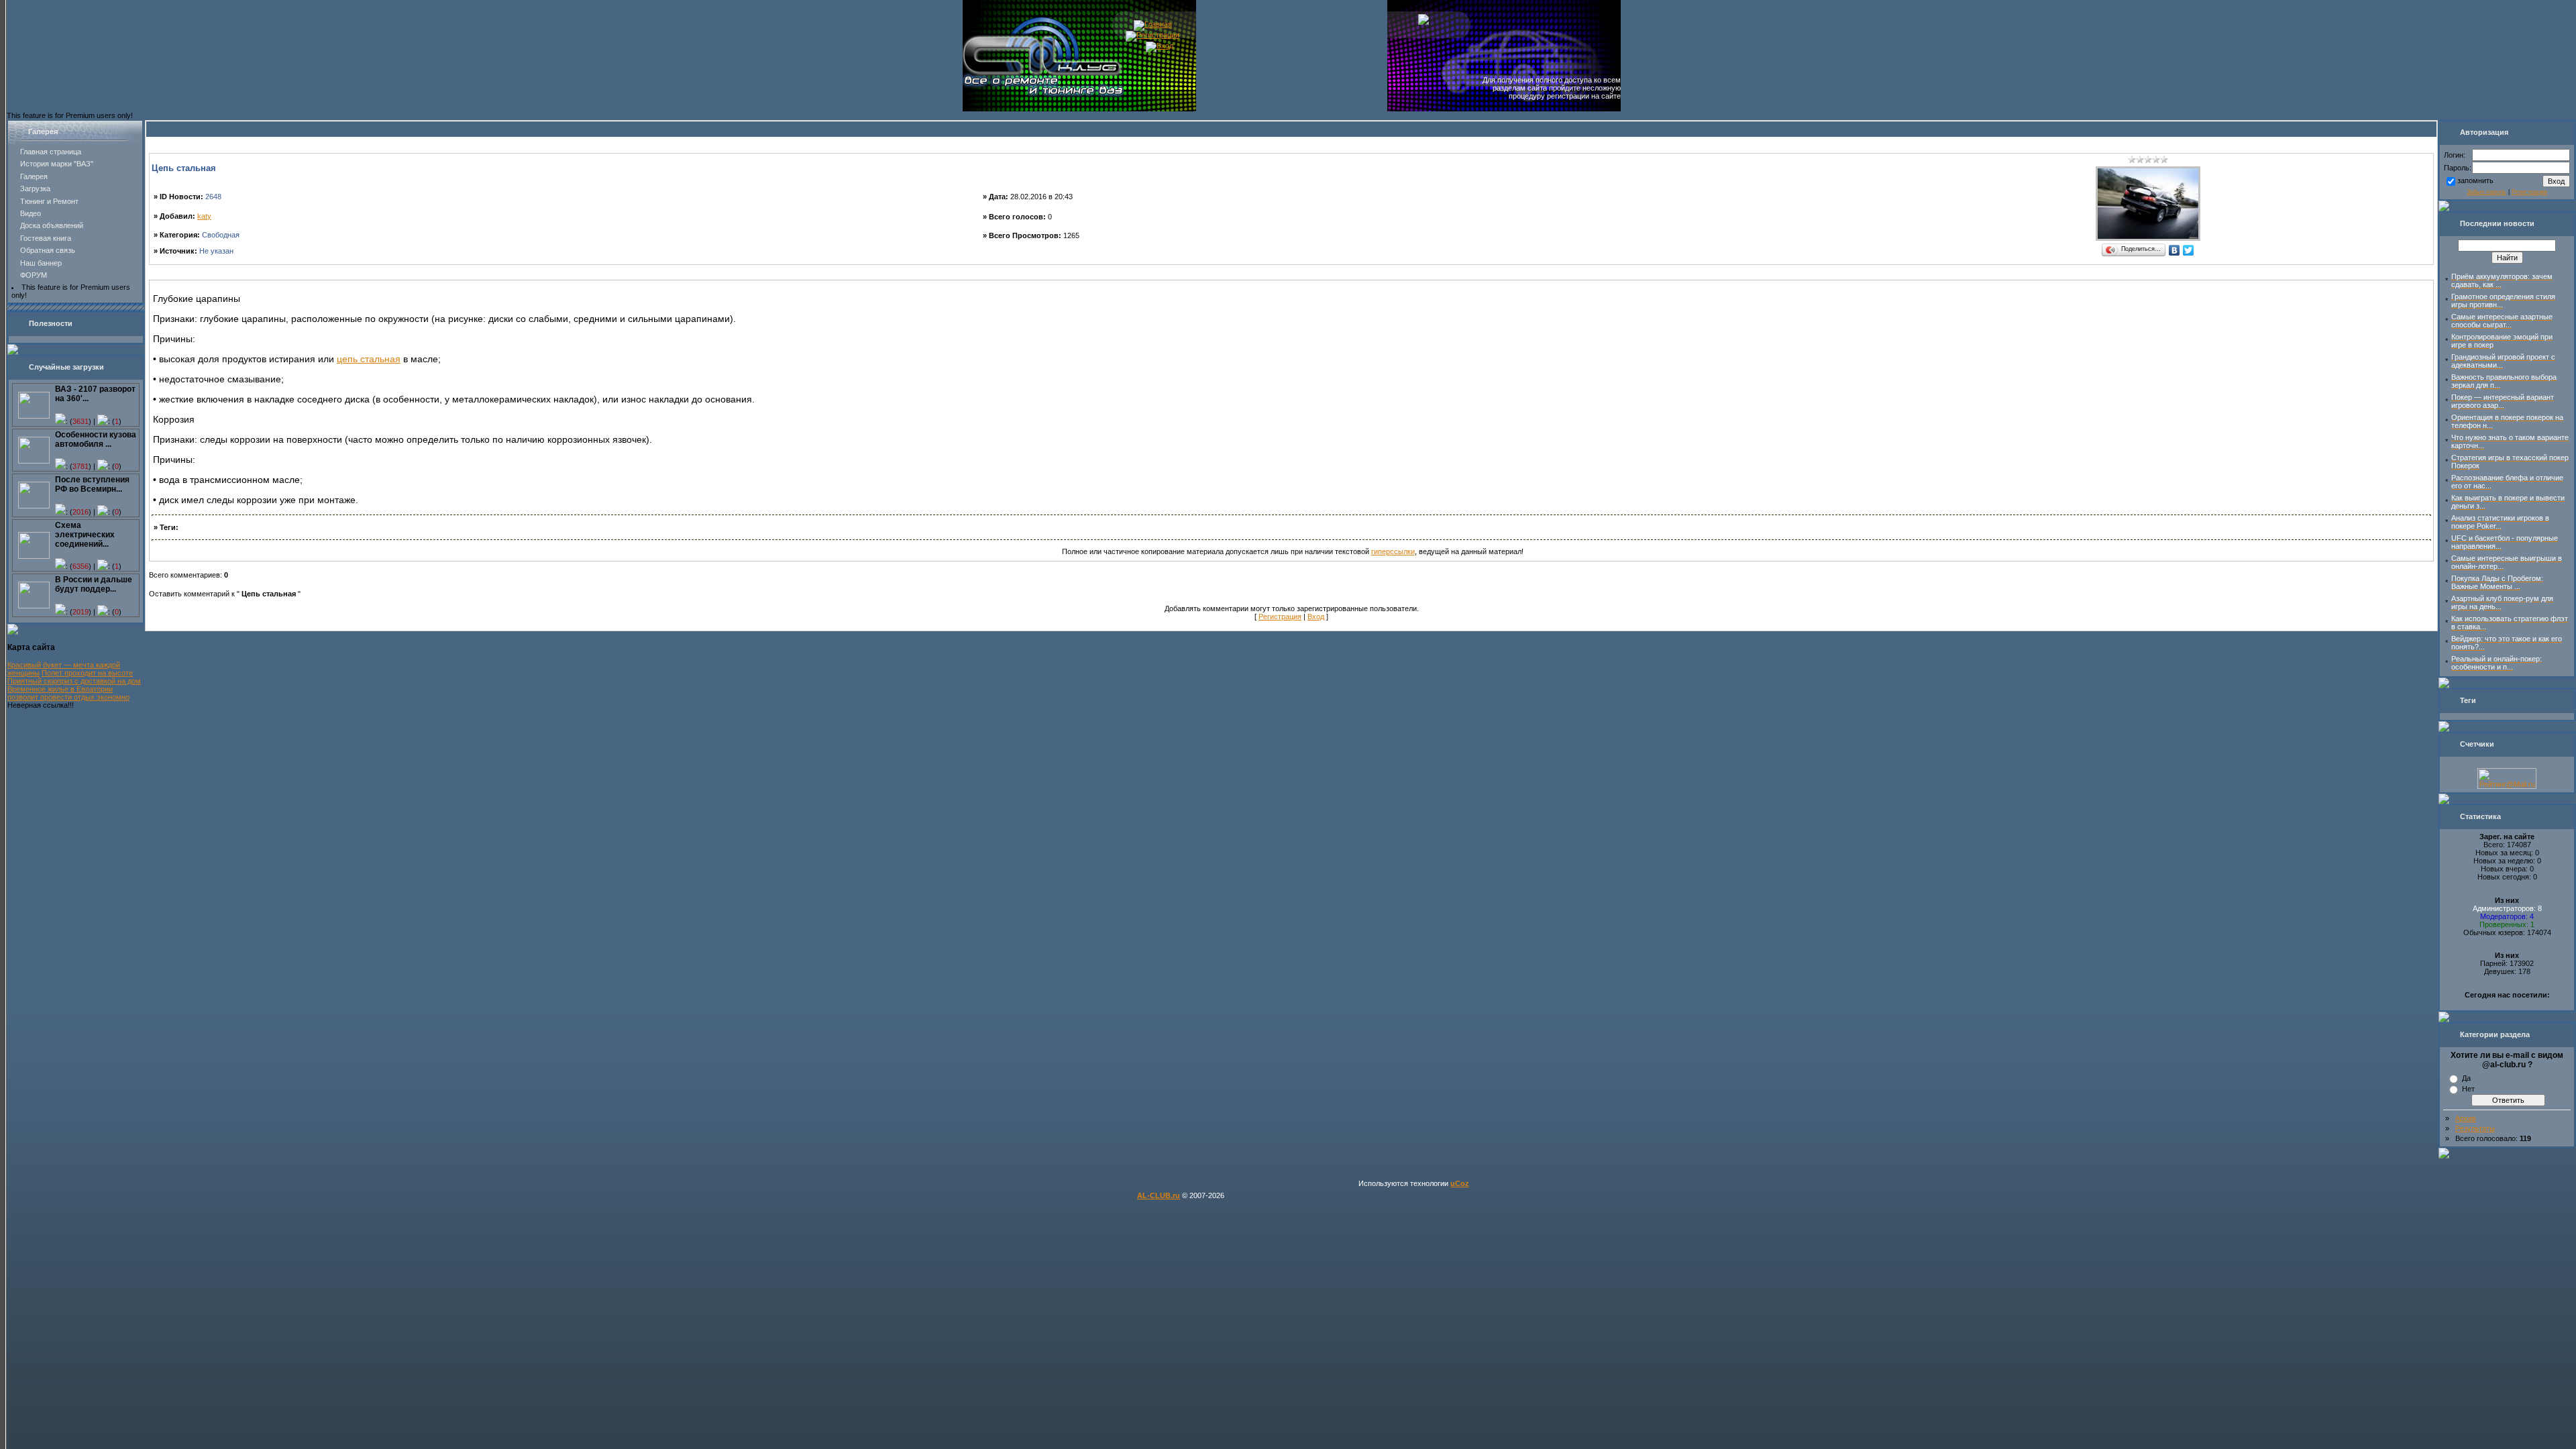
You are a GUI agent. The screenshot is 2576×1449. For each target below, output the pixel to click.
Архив (2466, 1118)
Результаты (2475, 1128)
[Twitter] (2189, 250)
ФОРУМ (34, 275)
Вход (1316, 616)
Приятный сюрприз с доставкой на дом (74, 681)
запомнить (2475, 180)
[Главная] (1153, 24)
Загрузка (35, 189)
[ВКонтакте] (2175, 250)
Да (2466, 1078)
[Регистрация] (1152, 35)
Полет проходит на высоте (87, 673)
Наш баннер (41, 263)
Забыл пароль (2486, 192)
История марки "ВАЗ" (57, 164)
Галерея (34, 176)
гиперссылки (1393, 551)
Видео (31, 213)
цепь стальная (369, 359)
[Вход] (1160, 46)
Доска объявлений (52, 225)
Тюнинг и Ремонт (49, 201)
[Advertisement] (1291, 275)
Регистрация (1280, 616)
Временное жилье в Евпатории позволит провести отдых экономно (68, 693)
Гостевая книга (46, 238)
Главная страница (51, 152)
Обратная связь (48, 250)
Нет (2468, 1089)
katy (204, 216)
